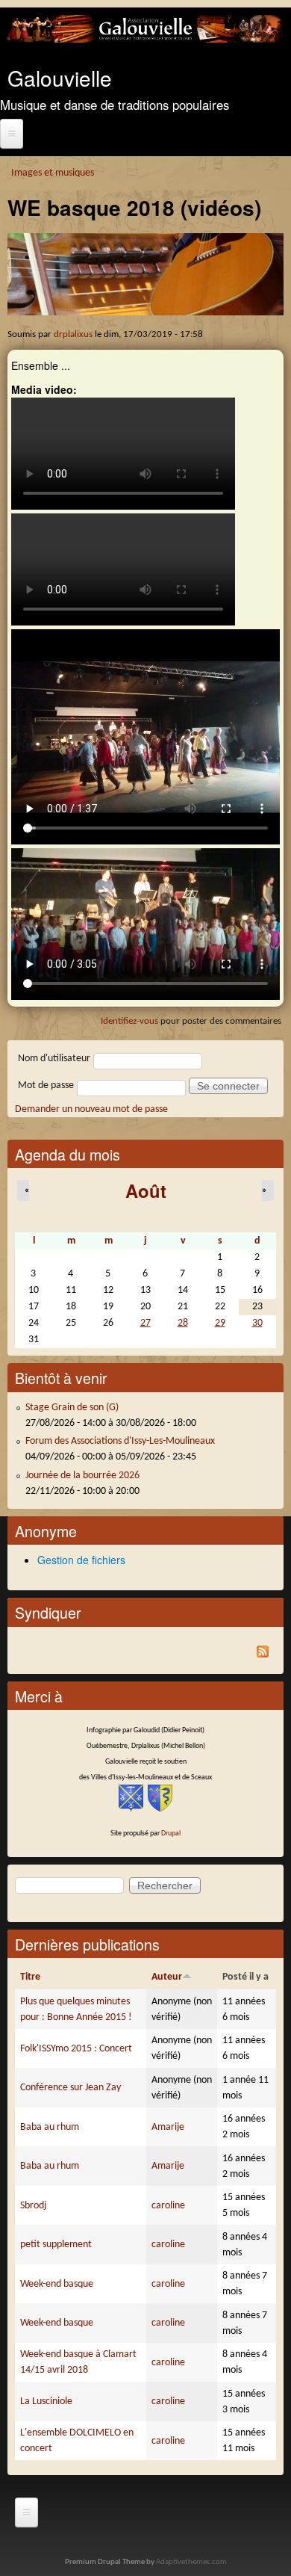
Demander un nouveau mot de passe (91, 1109)
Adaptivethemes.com (191, 2562)
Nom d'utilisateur (54, 1059)
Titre (30, 1977)
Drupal (171, 1834)
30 (257, 1323)
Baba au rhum (50, 2127)
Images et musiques (53, 173)
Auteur (167, 1977)
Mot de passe (46, 1085)
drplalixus (73, 335)
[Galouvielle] (145, 40)
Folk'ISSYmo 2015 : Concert (76, 2049)
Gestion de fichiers (81, 1560)
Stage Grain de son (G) (72, 1408)
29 (220, 1323)
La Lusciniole (46, 2402)
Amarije (168, 2127)
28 (183, 1323)
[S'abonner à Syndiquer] (145, 1654)
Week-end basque (57, 2284)
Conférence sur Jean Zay (71, 2088)
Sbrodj (33, 2206)
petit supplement (56, 2245)
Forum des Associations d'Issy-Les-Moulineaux (120, 1441)
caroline (168, 2206)
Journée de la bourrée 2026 (82, 1476)
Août (146, 1190)
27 (145, 1323)
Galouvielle (60, 78)
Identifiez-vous (129, 1021)
